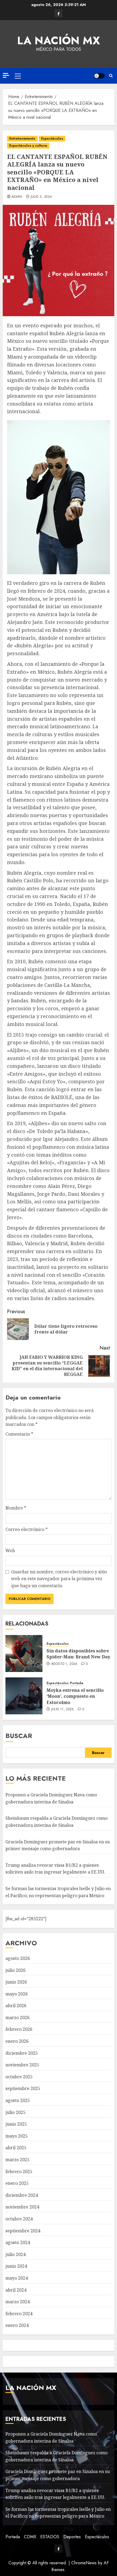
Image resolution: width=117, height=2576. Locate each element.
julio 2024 (16, 2254)
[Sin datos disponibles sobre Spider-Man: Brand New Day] (24, 1653)
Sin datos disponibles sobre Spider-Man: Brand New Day (78, 1654)
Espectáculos (52, 139)
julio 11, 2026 (63, 1709)
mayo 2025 (17, 2136)
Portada (77, 1683)
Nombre (16, 1508)
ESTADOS (50, 2537)
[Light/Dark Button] (99, 76)
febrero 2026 (19, 2029)
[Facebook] (59, 13)
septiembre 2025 (23, 2088)
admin (17, 197)
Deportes (72, 2537)
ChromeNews (84, 2563)
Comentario (19, 1434)
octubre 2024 (19, 2219)
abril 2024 (16, 2290)
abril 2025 (16, 2148)
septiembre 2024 (23, 2231)
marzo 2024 (18, 2302)
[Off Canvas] (6, 75)
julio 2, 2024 (41, 197)
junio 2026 (16, 1982)
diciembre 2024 (22, 2195)
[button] (18, 76)
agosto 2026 (18, 1958)
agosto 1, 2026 (64, 1664)
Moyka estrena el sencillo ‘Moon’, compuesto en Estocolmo (75, 1696)
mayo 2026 (17, 1994)
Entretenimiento (22, 139)
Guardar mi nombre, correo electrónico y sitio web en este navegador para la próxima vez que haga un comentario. (59, 1579)
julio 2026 (16, 1970)
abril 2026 (16, 2006)
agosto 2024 (18, 2242)
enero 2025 (17, 2183)
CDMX (30, 2537)
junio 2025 (16, 2124)
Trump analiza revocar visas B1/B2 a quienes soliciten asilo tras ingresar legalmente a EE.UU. (55, 1869)
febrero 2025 (19, 2172)
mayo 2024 (17, 2278)
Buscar (19, 1736)
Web (10, 1551)
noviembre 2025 (22, 2065)
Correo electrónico (27, 1529)
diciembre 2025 (22, 2053)
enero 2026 (17, 2041)
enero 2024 (17, 2325)
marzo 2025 (18, 2160)
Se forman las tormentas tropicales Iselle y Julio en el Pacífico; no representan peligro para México (58, 2513)
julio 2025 (16, 2112)
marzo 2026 (18, 2017)
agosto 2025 (18, 2100)
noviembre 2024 (22, 2207)
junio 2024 (16, 2266)
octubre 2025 (19, 2077)
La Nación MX (59, 40)
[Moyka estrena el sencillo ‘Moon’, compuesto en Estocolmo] (24, 1696)
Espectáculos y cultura (28, 146)
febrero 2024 (19, 2314)
